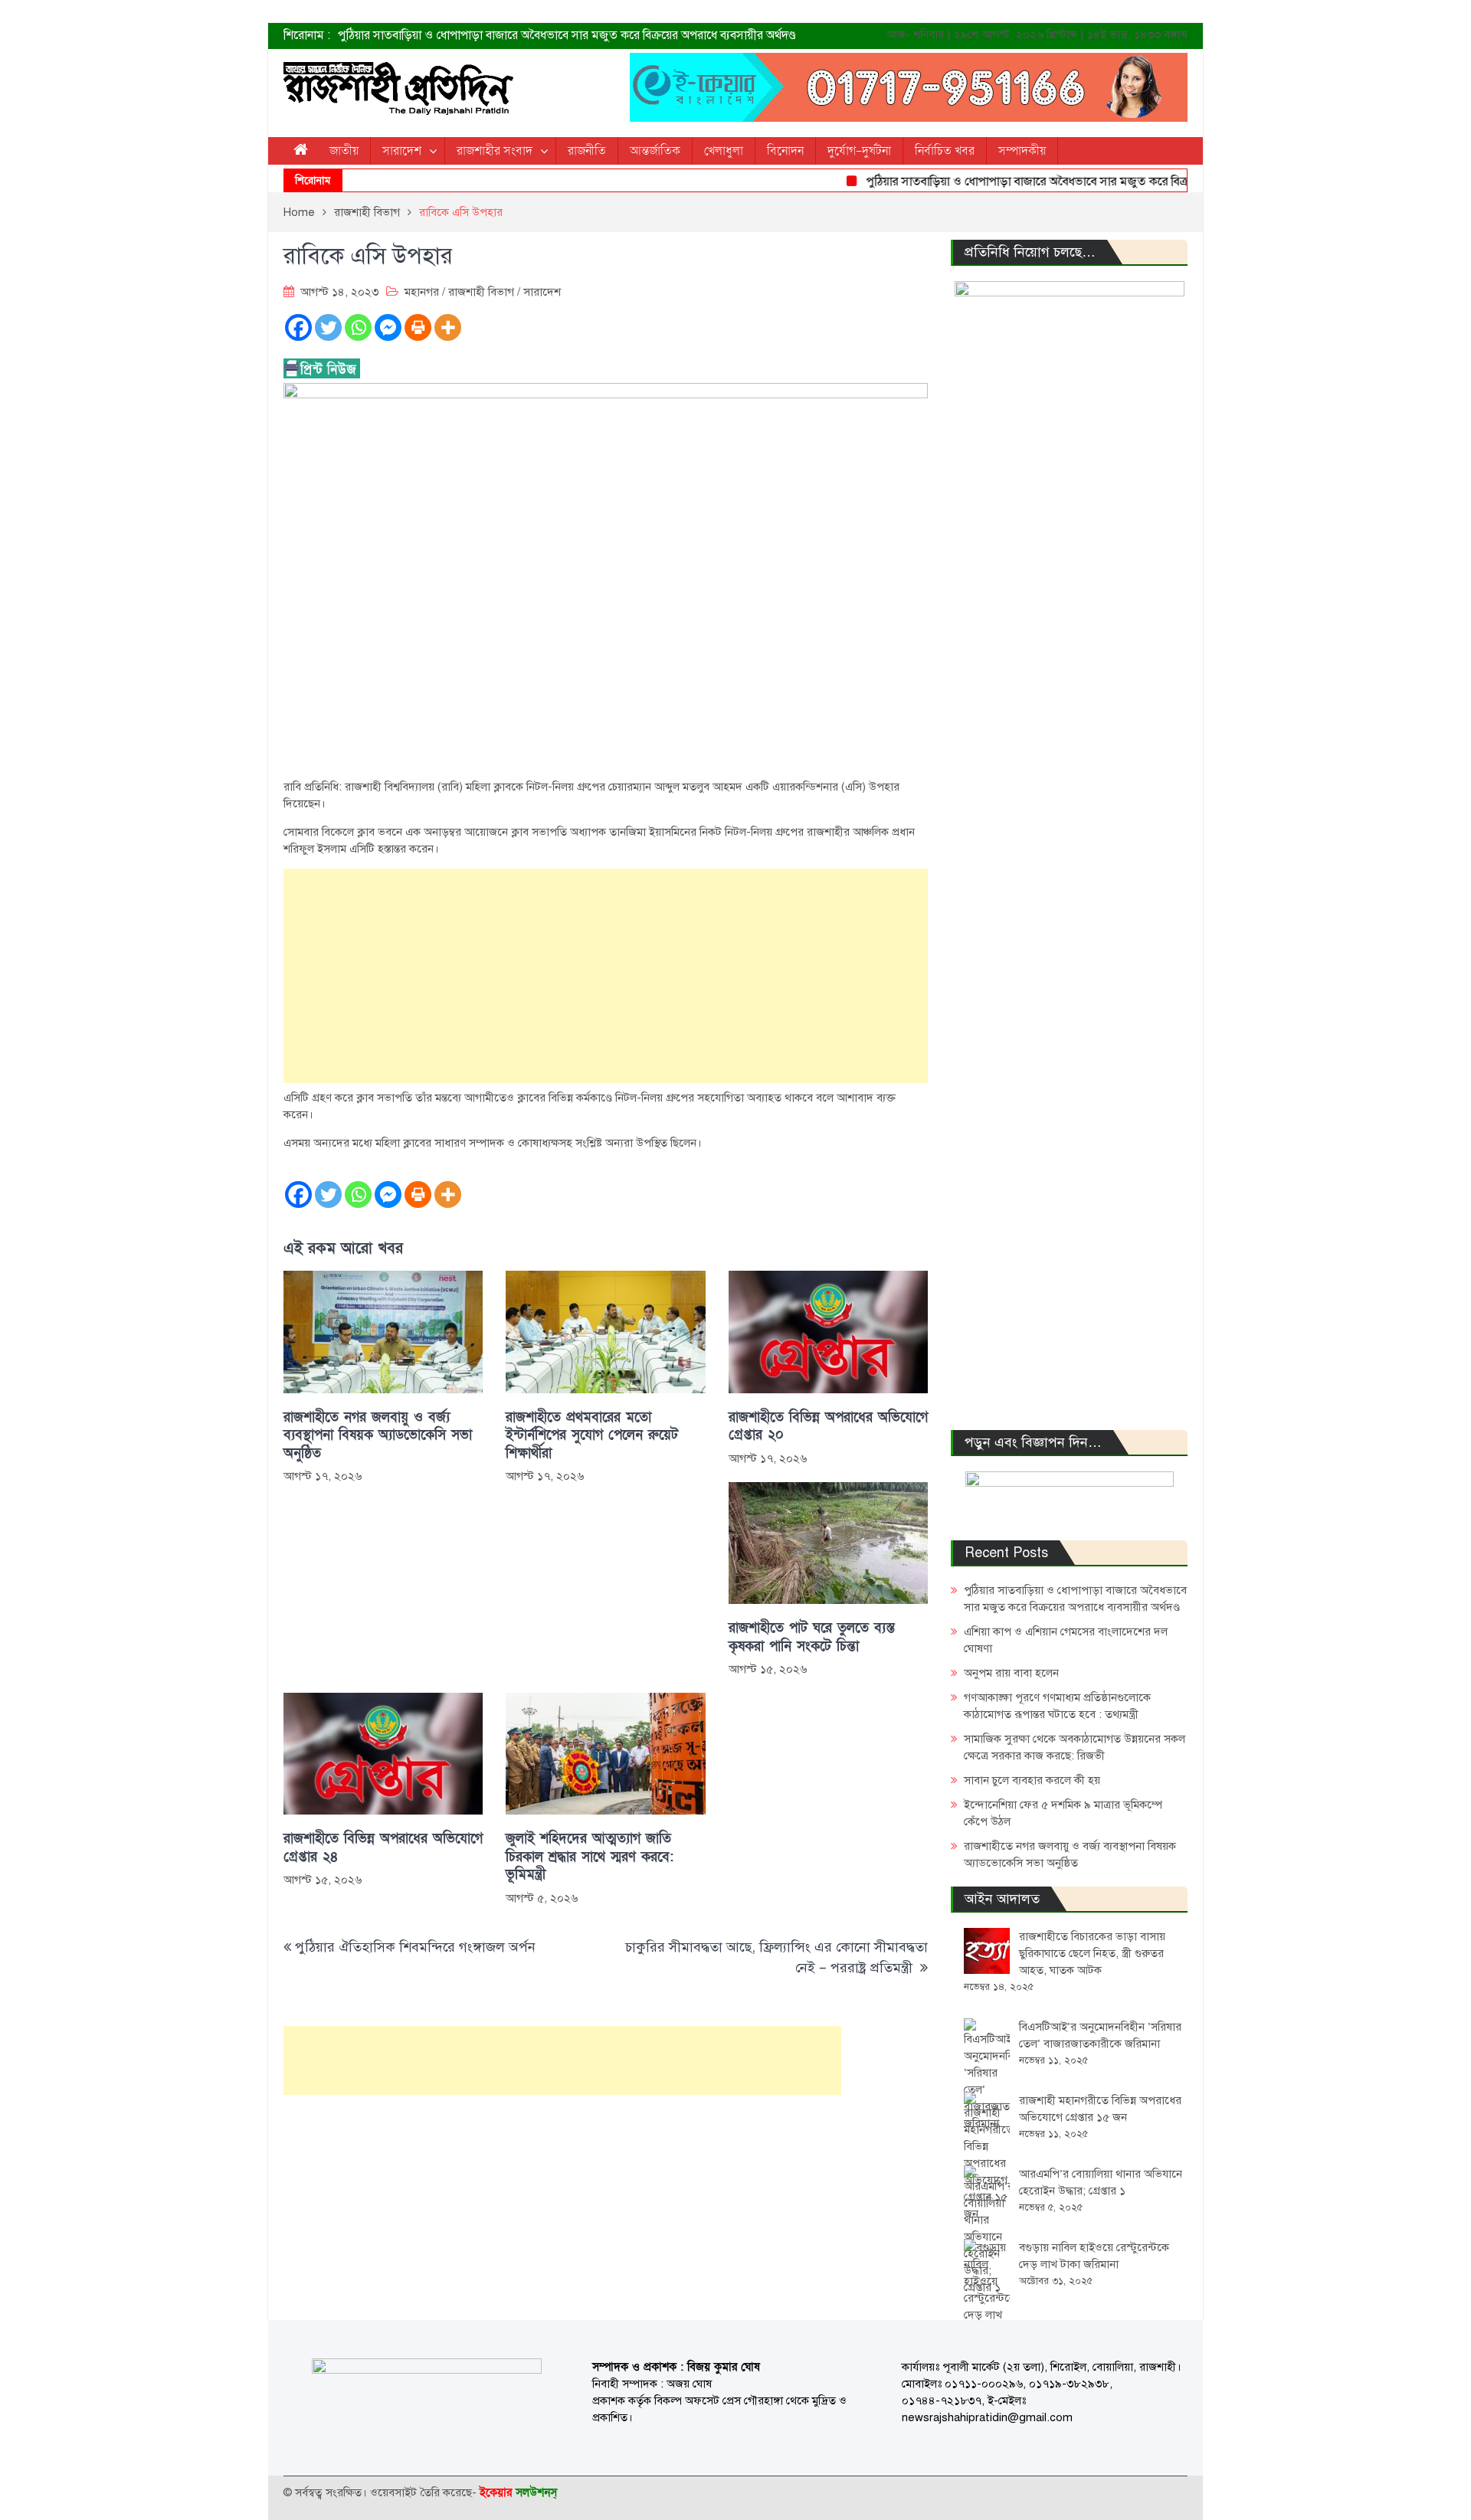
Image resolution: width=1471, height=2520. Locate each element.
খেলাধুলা (724, 151)
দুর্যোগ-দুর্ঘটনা (859, 151)
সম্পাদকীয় (1022, 151)
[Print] (418, 327)
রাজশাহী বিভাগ (481, 292)
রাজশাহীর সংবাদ (495, 151)
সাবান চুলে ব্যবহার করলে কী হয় (1032, 1780)
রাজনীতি (587, 151)
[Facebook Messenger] (388, 327)
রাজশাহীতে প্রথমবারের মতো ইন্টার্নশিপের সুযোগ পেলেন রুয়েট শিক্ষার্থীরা (592, 1435)
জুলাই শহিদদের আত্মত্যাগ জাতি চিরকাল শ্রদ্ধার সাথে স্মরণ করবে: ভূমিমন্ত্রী (590, 1857)
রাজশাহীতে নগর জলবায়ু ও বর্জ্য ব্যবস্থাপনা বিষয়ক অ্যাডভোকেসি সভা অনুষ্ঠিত (378, 1435)
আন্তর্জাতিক (655, 151)
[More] (448, 327)
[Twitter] (328, 327)
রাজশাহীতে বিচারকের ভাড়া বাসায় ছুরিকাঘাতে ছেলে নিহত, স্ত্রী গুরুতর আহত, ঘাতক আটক (1092, 1953)
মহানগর (422, 292)
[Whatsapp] (358, 327)
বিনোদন (785, 151)
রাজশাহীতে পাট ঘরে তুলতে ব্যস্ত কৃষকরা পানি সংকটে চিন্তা (812, 1637)
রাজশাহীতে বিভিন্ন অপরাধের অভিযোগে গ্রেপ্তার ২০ (828, 1426)
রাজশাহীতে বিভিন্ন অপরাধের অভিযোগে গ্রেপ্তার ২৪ (383, 1847)
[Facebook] (298, 327)
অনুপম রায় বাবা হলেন (1011, 1673)
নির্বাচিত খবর (945, 151)
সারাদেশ (402, 151)
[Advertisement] (606, 976)
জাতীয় (344, 151)
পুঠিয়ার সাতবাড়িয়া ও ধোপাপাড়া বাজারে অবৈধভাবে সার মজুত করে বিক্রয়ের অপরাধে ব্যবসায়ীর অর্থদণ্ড (567, 35)
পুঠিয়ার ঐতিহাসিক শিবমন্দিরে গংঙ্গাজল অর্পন (415, 1947)
